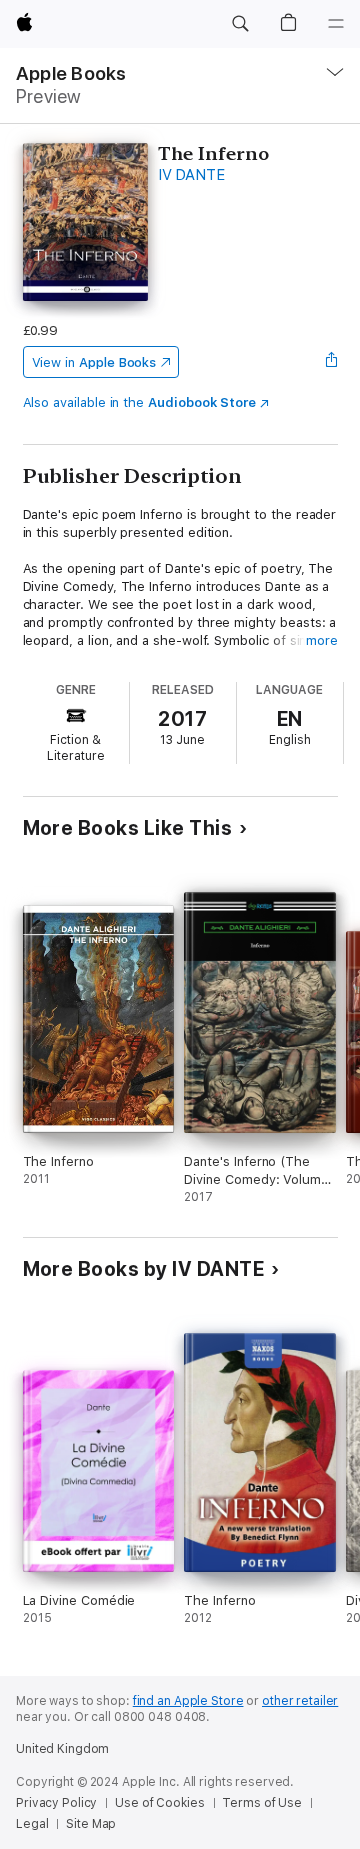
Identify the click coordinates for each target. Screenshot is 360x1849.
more (322, 640)
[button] (240, 24)
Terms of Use (262, 1803)
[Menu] (336, 24)
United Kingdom (62, 1749)
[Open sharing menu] (331, 362)
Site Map (91, 1824)
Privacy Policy (56, 1803)
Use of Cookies (159, 1803)
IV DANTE (191, 175)
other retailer (300, 1701)
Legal (32, 1824)
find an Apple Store (188, 1701)
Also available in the (140, 402)
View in (94, 362)
